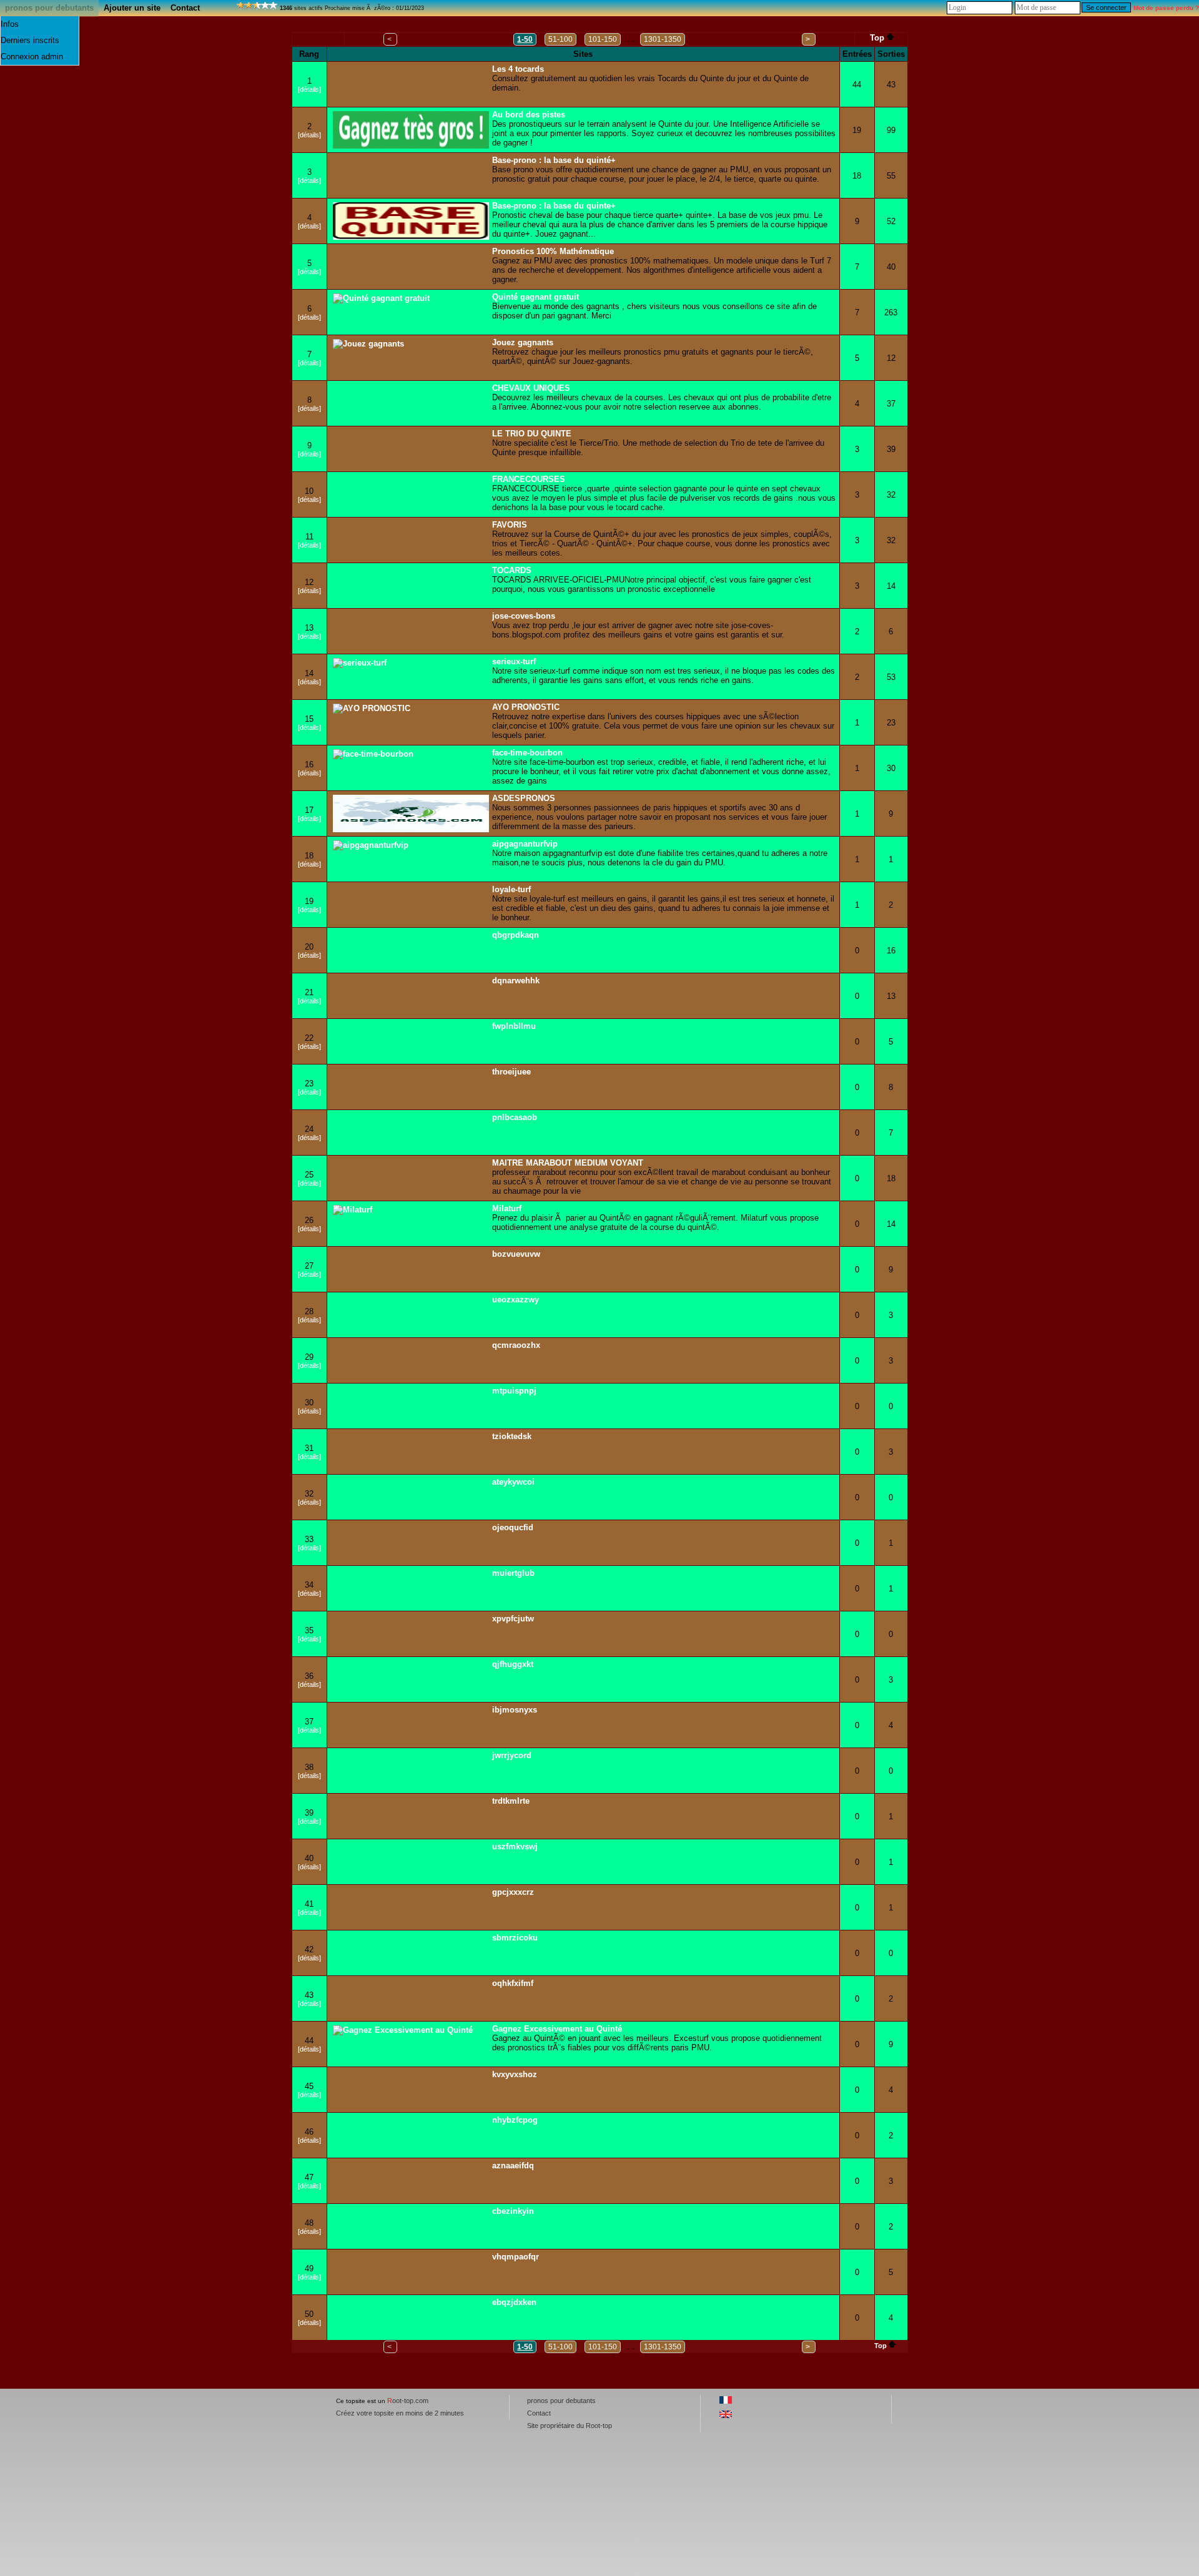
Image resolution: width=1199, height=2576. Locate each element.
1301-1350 (663, 39)
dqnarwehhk (516, 981)
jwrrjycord (512, 1755)
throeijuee (511, 1072)
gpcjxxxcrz (513, 1892)
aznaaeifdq (513, 2166)
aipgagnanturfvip (525, 844)
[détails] (309, 89)
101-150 (603, 39)
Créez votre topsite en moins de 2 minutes (400, 2413)
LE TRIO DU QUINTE (532, 434)
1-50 (525, 39)
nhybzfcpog (515, 2120)
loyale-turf (511, 889)
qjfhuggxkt (513, 1664)
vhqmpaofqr (516, 2257)
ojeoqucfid (513, 1527)
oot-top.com (408, 2401)
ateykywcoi (513, 1482)
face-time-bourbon (527, 753)
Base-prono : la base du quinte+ (554, 206)
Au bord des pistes (529, 115)
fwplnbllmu (514, 1026)
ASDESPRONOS (524, 798)
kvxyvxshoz (515, 2074)
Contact (185, 8)
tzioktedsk (512, 1436)
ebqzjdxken (514, 2302)
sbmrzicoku (515, 1938)
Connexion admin (32, 57)
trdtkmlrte (511, 1801)
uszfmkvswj (515, 1846)
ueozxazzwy (516, 1300)
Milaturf (507, 1208)
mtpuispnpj (514, 1391)
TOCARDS (512, 570)
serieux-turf (514, 661)
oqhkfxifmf (513, 1983)
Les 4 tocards (518, 69)
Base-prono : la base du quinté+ (554, 160)
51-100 (560, 39)
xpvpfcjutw (513, 1619)
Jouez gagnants (523, 342)
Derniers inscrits (30, 40)
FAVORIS (510, 525)
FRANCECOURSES (529, 479)
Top (877, 38)
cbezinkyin (513, 2211)
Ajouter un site (132, 8)
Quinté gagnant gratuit (535, 297)
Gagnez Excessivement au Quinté (557, 2029)
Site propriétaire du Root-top (570, 2426)
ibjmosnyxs (515, 1710)
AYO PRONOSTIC (526, 707)
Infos (10, 24)
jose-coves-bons (524, 616)
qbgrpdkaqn (516, 935)
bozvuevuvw (516, 1254)
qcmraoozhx (516, 1345)
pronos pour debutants (49, 8)
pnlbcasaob (515, 1117)
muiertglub (513, 1573)
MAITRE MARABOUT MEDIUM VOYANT (568, 1163)
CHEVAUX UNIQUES (531, 388)
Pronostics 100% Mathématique (553, 251)
